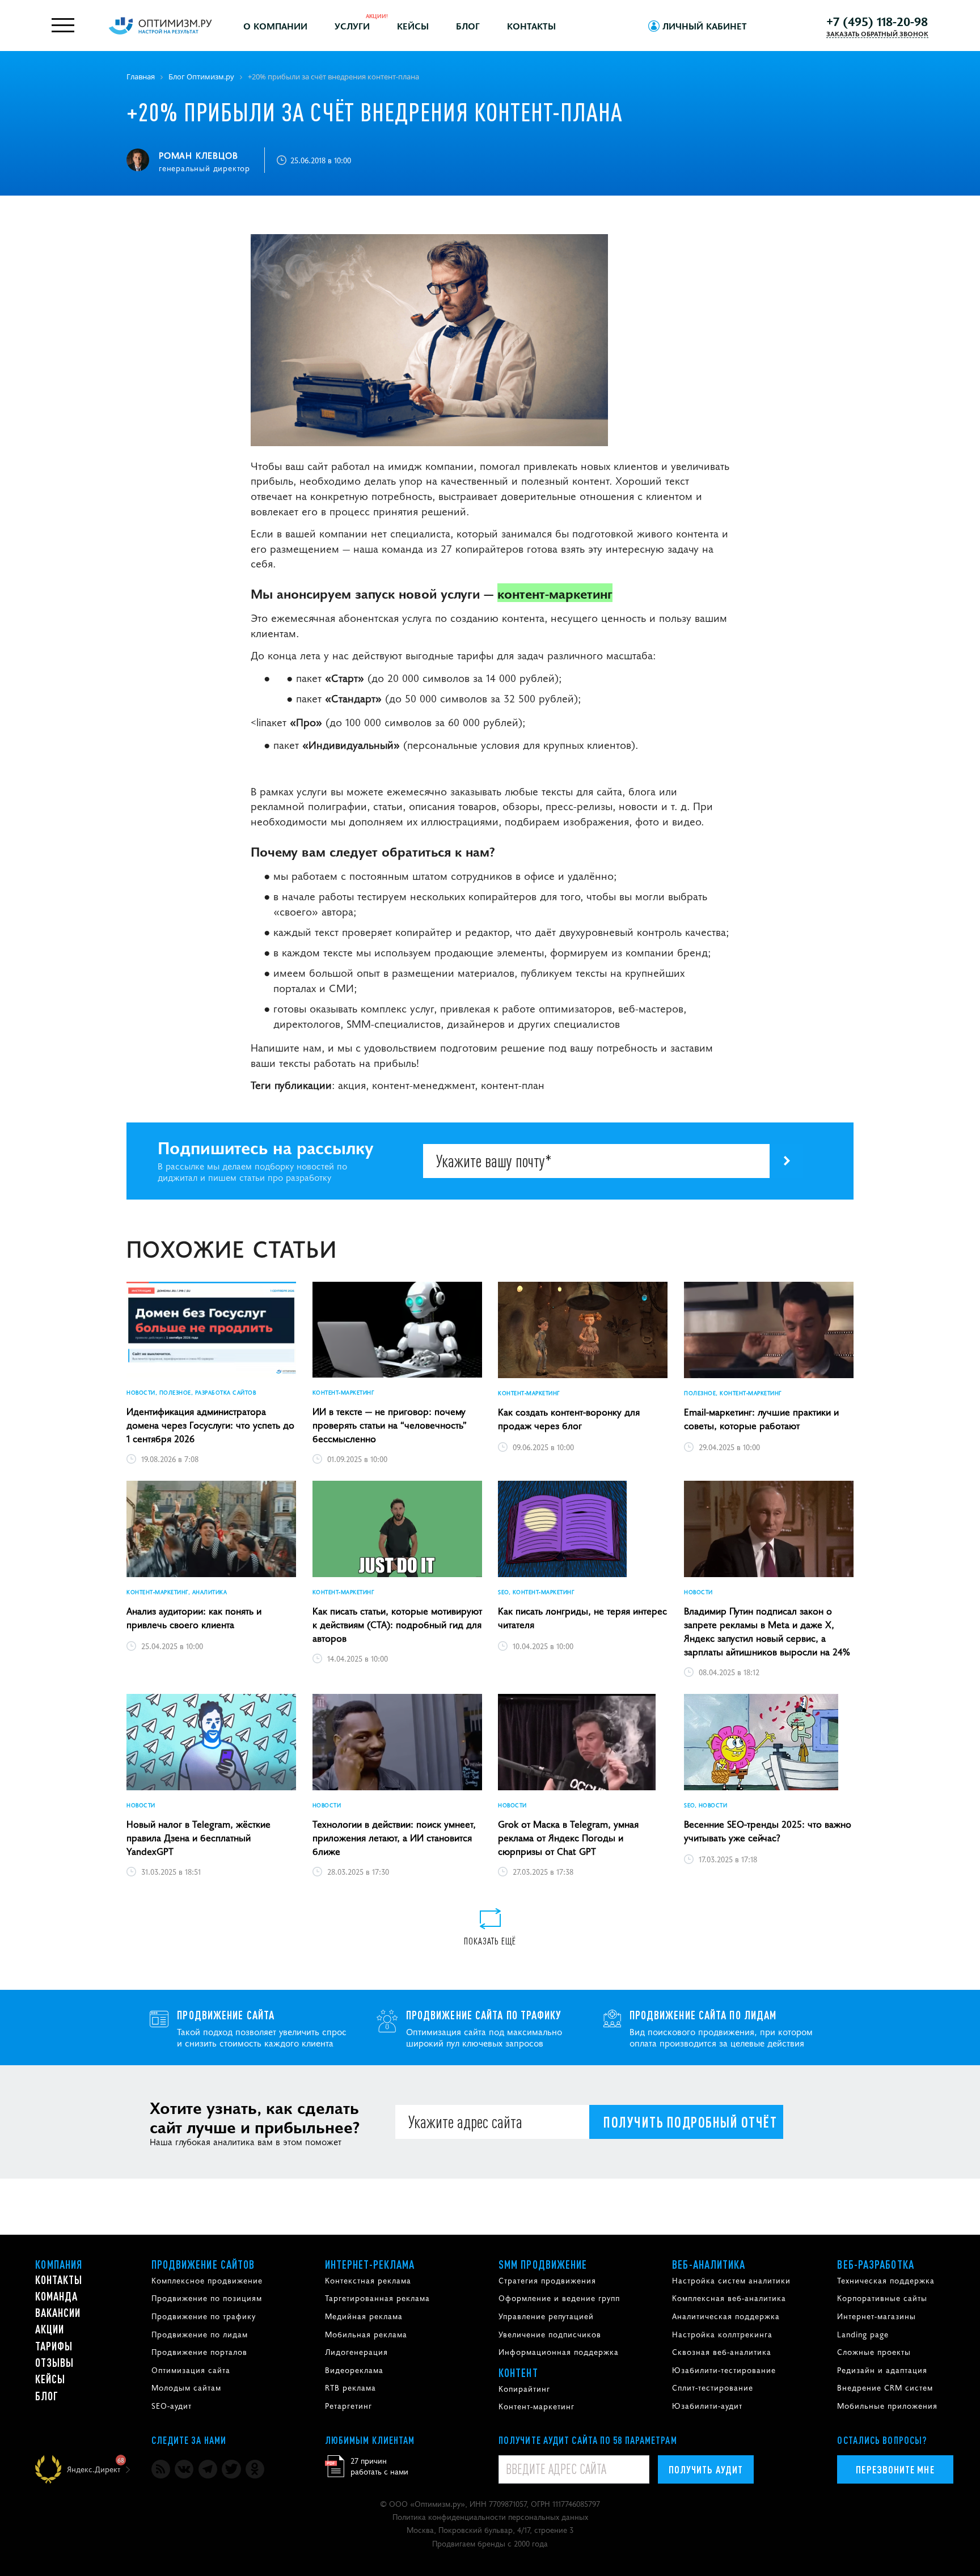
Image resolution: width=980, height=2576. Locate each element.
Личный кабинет (705, 26)
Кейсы (413, 26)
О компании (275, 26)
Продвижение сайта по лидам (703, 2015)
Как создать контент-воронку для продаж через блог (569, 1418)
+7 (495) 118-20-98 (877, 21)
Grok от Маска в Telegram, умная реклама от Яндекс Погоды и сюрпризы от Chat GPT (568, 1837)
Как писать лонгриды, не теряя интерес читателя (582, 1617)
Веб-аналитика (709, 2264)
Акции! (377, 16)
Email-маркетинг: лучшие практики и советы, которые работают (761, 1418)
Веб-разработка (875, 2264)
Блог (468, 26)
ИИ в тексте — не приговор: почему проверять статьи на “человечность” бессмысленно (390, 1425)
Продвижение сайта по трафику (484, 2015)
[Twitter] (231, 2469)
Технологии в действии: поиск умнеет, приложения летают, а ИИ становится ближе (394, 1837)
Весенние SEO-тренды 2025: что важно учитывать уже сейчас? (768, 1831)
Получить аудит (706, 2469)
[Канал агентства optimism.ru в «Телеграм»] (208, 2469)
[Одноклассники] (255, 2469)
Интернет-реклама (370, 2264)
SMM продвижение (543, 2264)
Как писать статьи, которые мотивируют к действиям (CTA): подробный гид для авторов (397, 1624)
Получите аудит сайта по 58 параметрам (588, 2440)
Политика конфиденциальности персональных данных (490, 2516)
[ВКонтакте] (184, 2469)
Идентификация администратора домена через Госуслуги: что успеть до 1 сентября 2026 (210, 1425)
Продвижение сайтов (203, 2264)
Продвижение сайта (226, 2015)
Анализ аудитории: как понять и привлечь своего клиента (194, 1617)
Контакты (531, 26)
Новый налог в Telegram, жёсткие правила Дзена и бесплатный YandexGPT (198, 1837)
